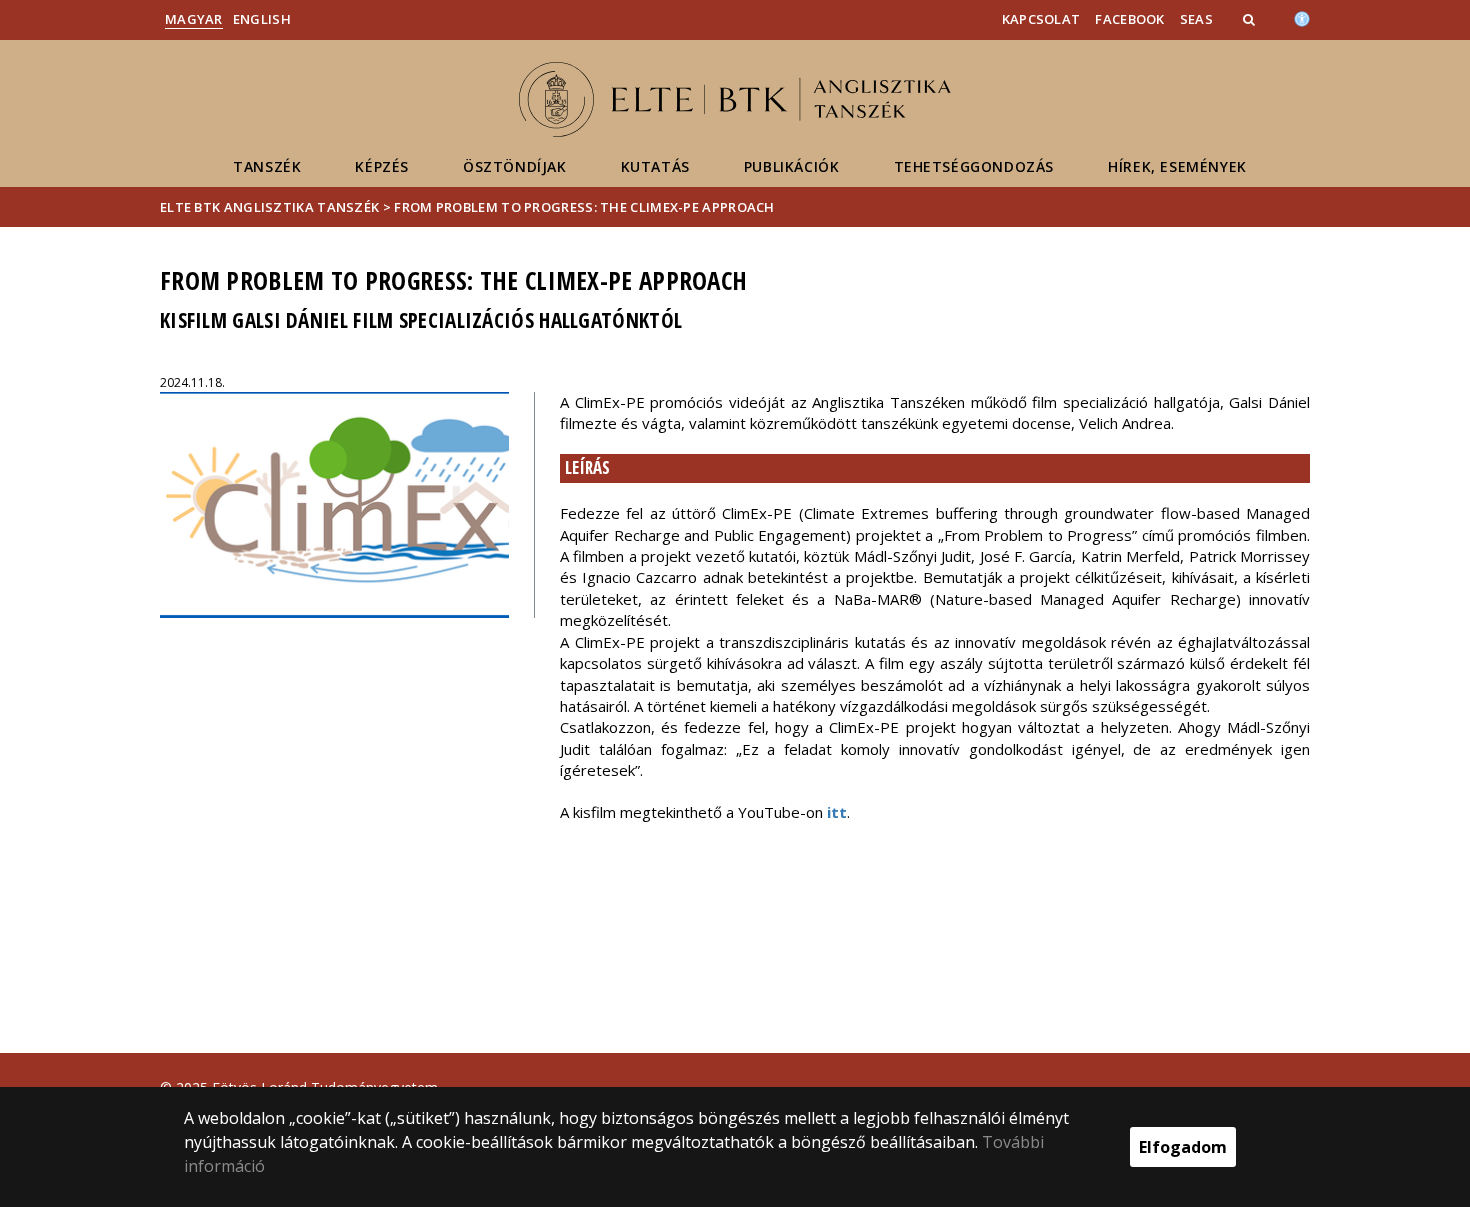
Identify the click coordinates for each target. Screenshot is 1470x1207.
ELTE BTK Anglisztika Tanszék (269, 207)
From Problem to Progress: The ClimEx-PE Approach (584, 207)
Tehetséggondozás (974, 166)
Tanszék (267, 166)
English (262, 19)
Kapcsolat (1041, 19)
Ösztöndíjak (515, 166)
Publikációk (792, 166)
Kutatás (655, 166)
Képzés (382, 166)
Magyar (194, 19)
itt (837, 812)
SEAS (1196, 19)
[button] (1251, 19)
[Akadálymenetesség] (1302, 17)
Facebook (1129, 19)
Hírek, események (1177, 166)
